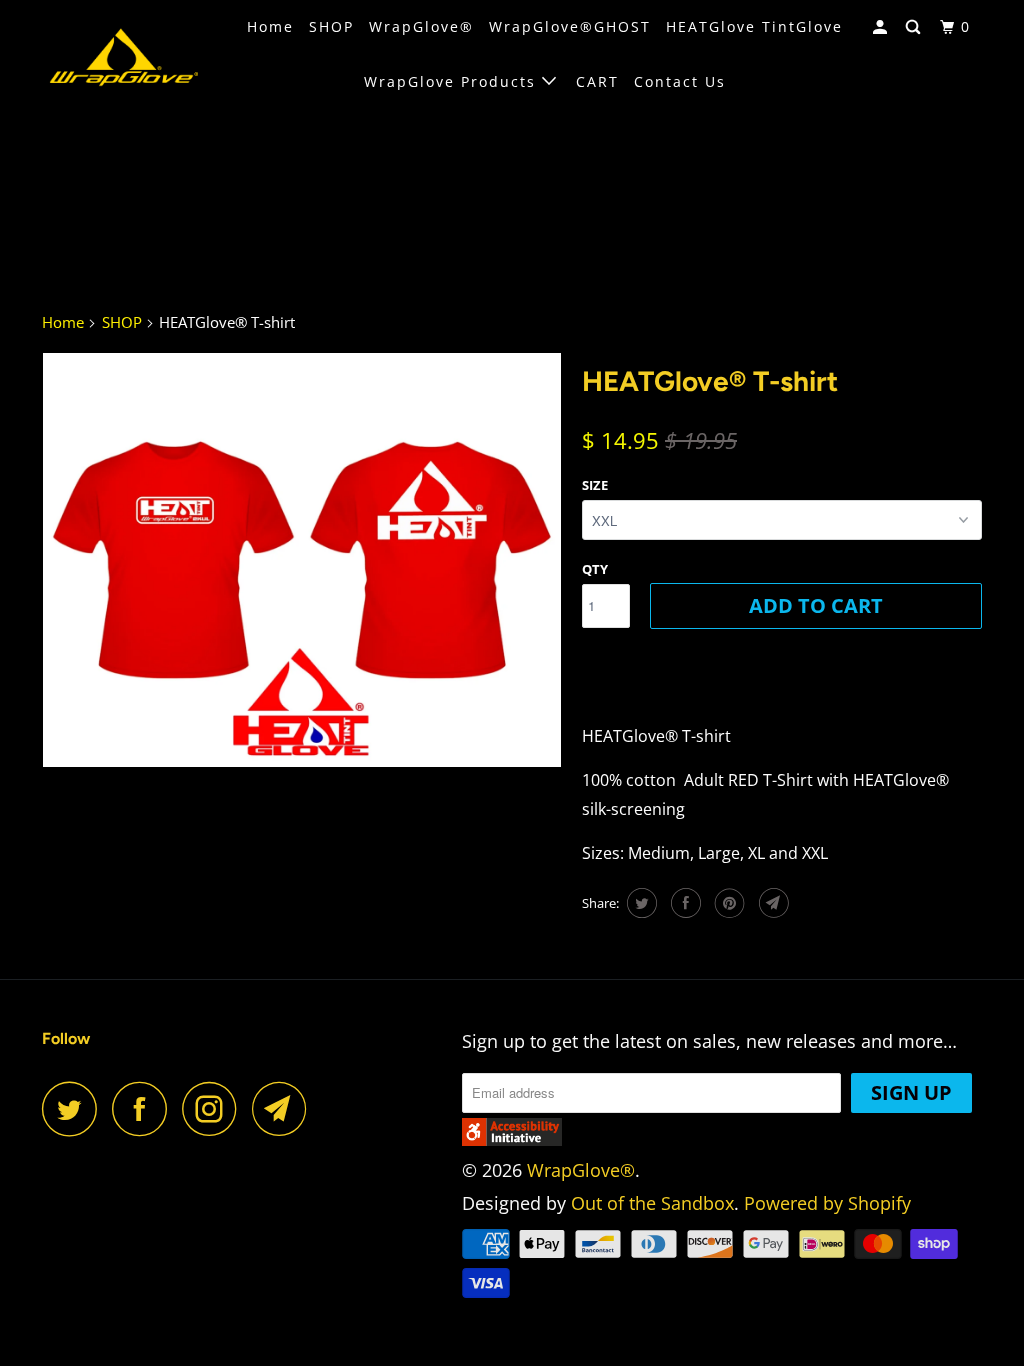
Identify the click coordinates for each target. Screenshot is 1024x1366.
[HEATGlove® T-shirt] (302, 560)
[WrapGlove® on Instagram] (215, 1108)
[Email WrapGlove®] (285, 1108)
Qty (595, 569)
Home (270, 26)
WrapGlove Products (453, 81)
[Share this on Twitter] (639, 903)
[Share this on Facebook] (683, 903)
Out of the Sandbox (652, 1203)
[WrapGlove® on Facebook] (145, 1108)
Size (595, 485)
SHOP (331, 26)
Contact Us (680, 81)
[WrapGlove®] (122, 55)
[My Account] (882, 27)
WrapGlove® (421, 26)
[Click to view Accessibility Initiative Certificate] (512, 1139)
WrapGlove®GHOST (570, 26)
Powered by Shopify (827, 1203)
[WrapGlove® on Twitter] (75, 1108)
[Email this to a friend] (771, 903)
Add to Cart (816, 605)
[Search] (915, 27)
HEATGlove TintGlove (754, 26)
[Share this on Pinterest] (727, 903)
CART (597, 81)
